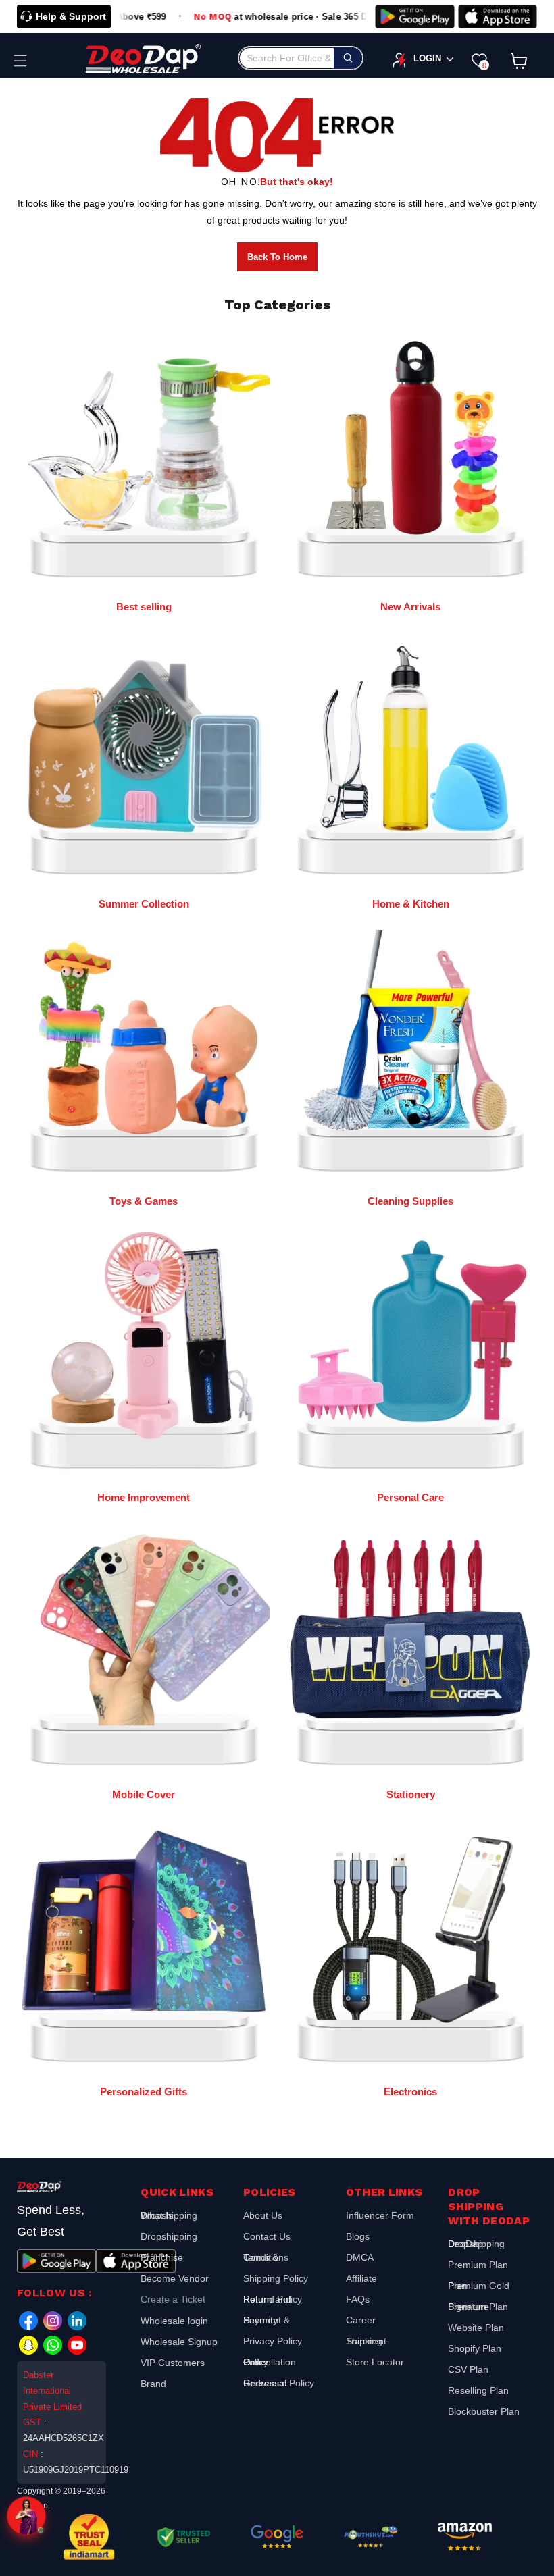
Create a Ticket (173, 2299)
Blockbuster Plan (484, 2411)
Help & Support (71, 16)
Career (361, 2320)
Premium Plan (478, 2265)
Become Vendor (175, 2278)
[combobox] (301, 58)
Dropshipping (169, 2236)
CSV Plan (468, 2369)
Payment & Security (267, 2320)
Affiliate (361, 2278)
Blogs (358, 2236)
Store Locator (375, 2362)
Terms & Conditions (266, 2257)
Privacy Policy (273, 2341)
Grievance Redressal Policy (279, 2383)
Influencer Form (380, 2217)
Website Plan (476, 2328)
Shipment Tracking (366, 2341)
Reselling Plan (478, 2390)
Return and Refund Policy (273, 2299)
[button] (20, 61)
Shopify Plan (475, 2348)
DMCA (360, 2257)
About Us (263, 2217)
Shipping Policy (276, 2278)
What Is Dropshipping (169, 2217)
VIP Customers (173, 2363)
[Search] (348, 58)
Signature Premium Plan (478, 2307)
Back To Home (277, 257)
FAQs (358, 2299)
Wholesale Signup (179, 2342)
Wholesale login (174, 2321)
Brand (153, 2384)
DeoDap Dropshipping (476, 2245)
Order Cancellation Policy (270, 2362)
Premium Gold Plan (479, 2286)
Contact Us (267, 2236)
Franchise (162, 2257)
